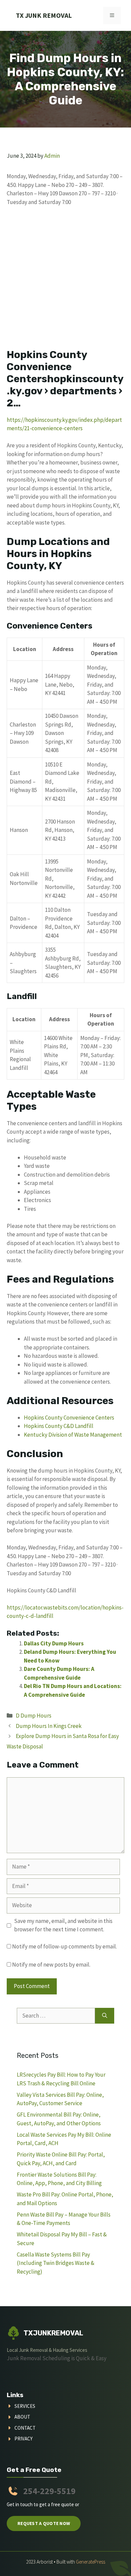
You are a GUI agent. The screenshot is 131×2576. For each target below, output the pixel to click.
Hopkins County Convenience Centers (69, 1418)
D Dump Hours (34, 1716)
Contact (25, 2428)
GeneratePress (91, 2562)
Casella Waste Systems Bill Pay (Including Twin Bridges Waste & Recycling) (56, 2263)
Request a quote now (44, 2523)
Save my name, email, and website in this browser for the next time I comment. (63, 1925)
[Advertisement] (65, 281)
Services (25, 2406)
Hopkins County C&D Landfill (59, 1426)
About (22, 2417)
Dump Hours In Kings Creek (49, 1726)
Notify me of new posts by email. (51, 1965)
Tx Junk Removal (44, 15)
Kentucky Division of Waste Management (73, 1435)
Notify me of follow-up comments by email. (64, 1946)
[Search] (105, 2016)
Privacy (24, 2439)
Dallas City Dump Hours (54, 1643)
